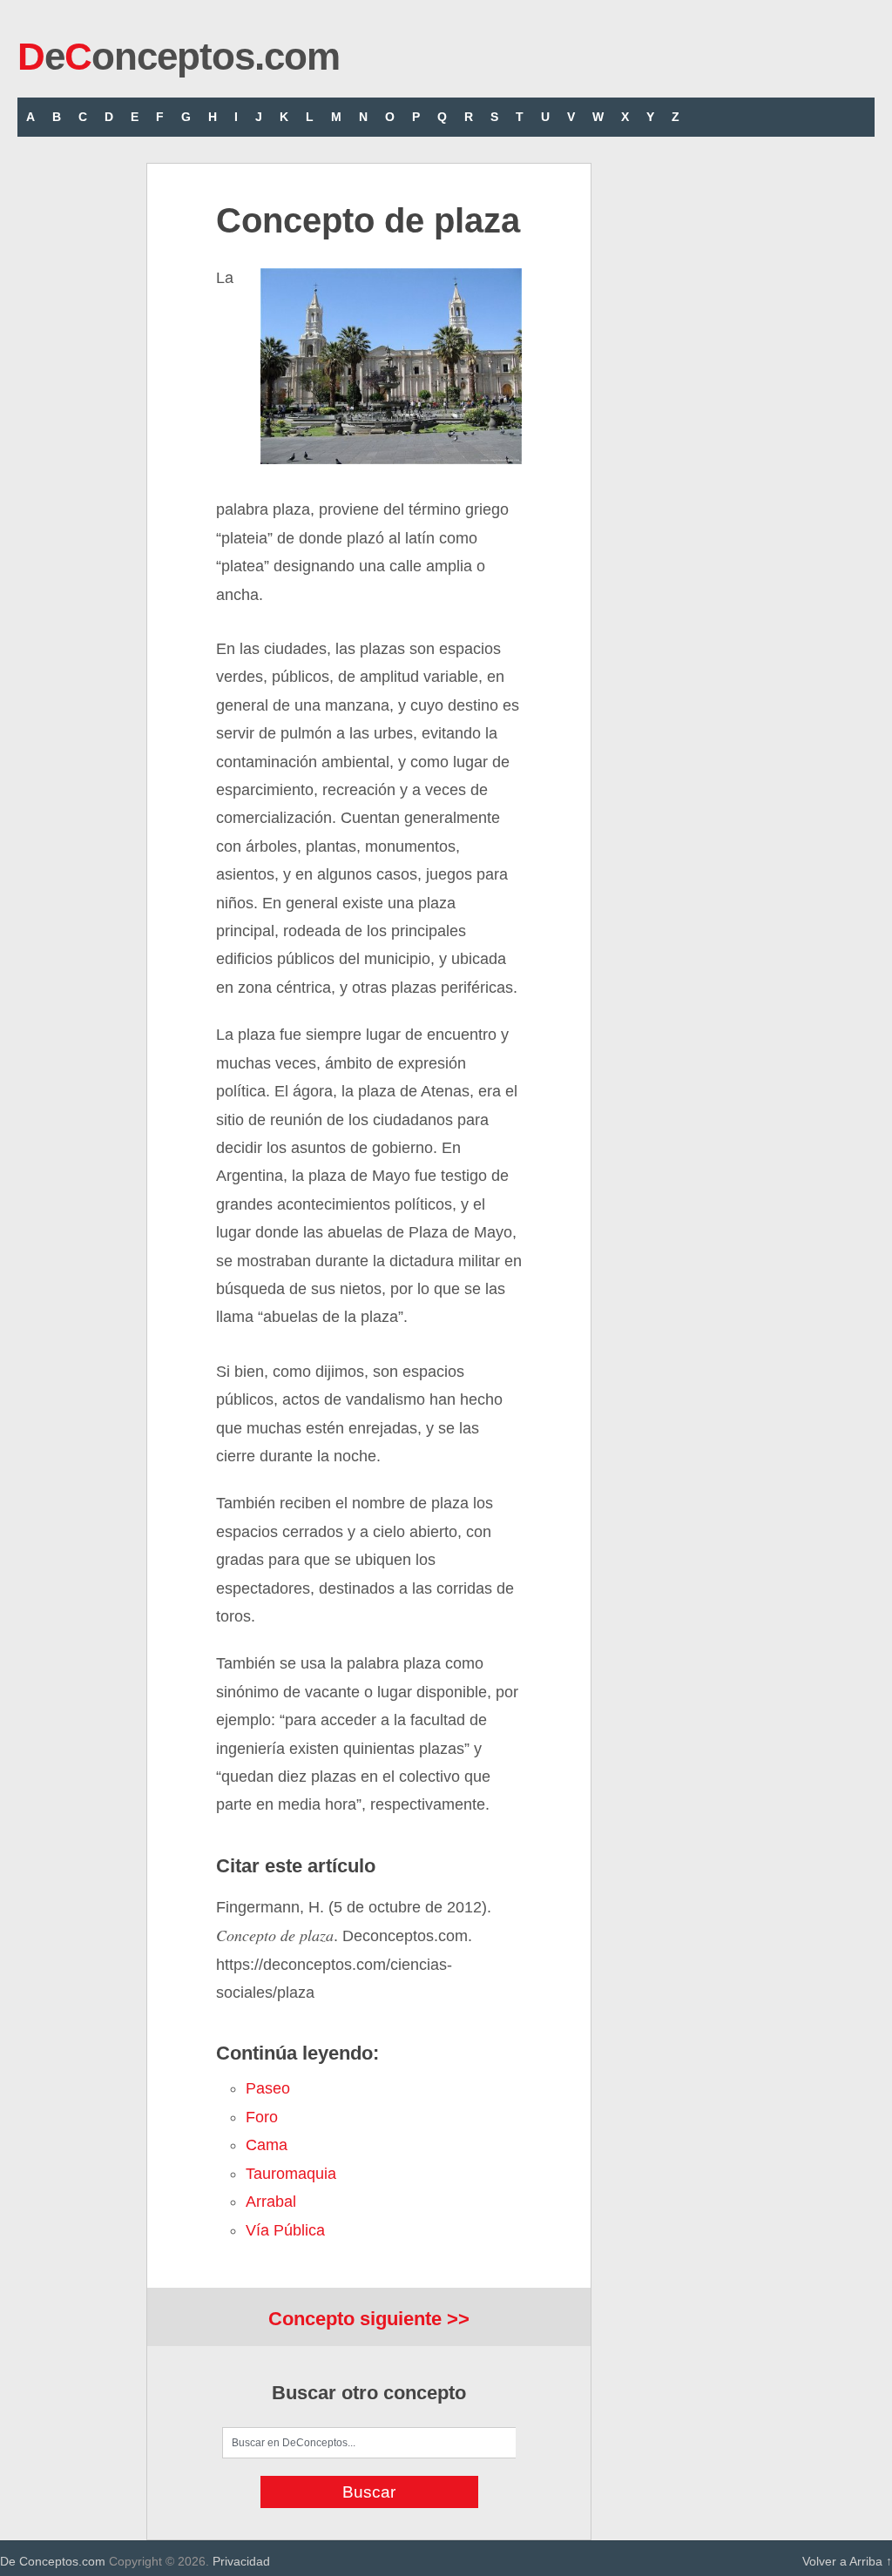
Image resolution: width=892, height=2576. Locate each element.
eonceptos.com (179, 56)
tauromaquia (291, 2174)
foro (262, 2117)
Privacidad (241, 2561)
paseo (268, 2088)
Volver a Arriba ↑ (847, 2561)
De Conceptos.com (53, 2561)
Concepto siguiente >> (369, 2319)
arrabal (271, 2202)
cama (267, 2145)
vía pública (285, 2230)
